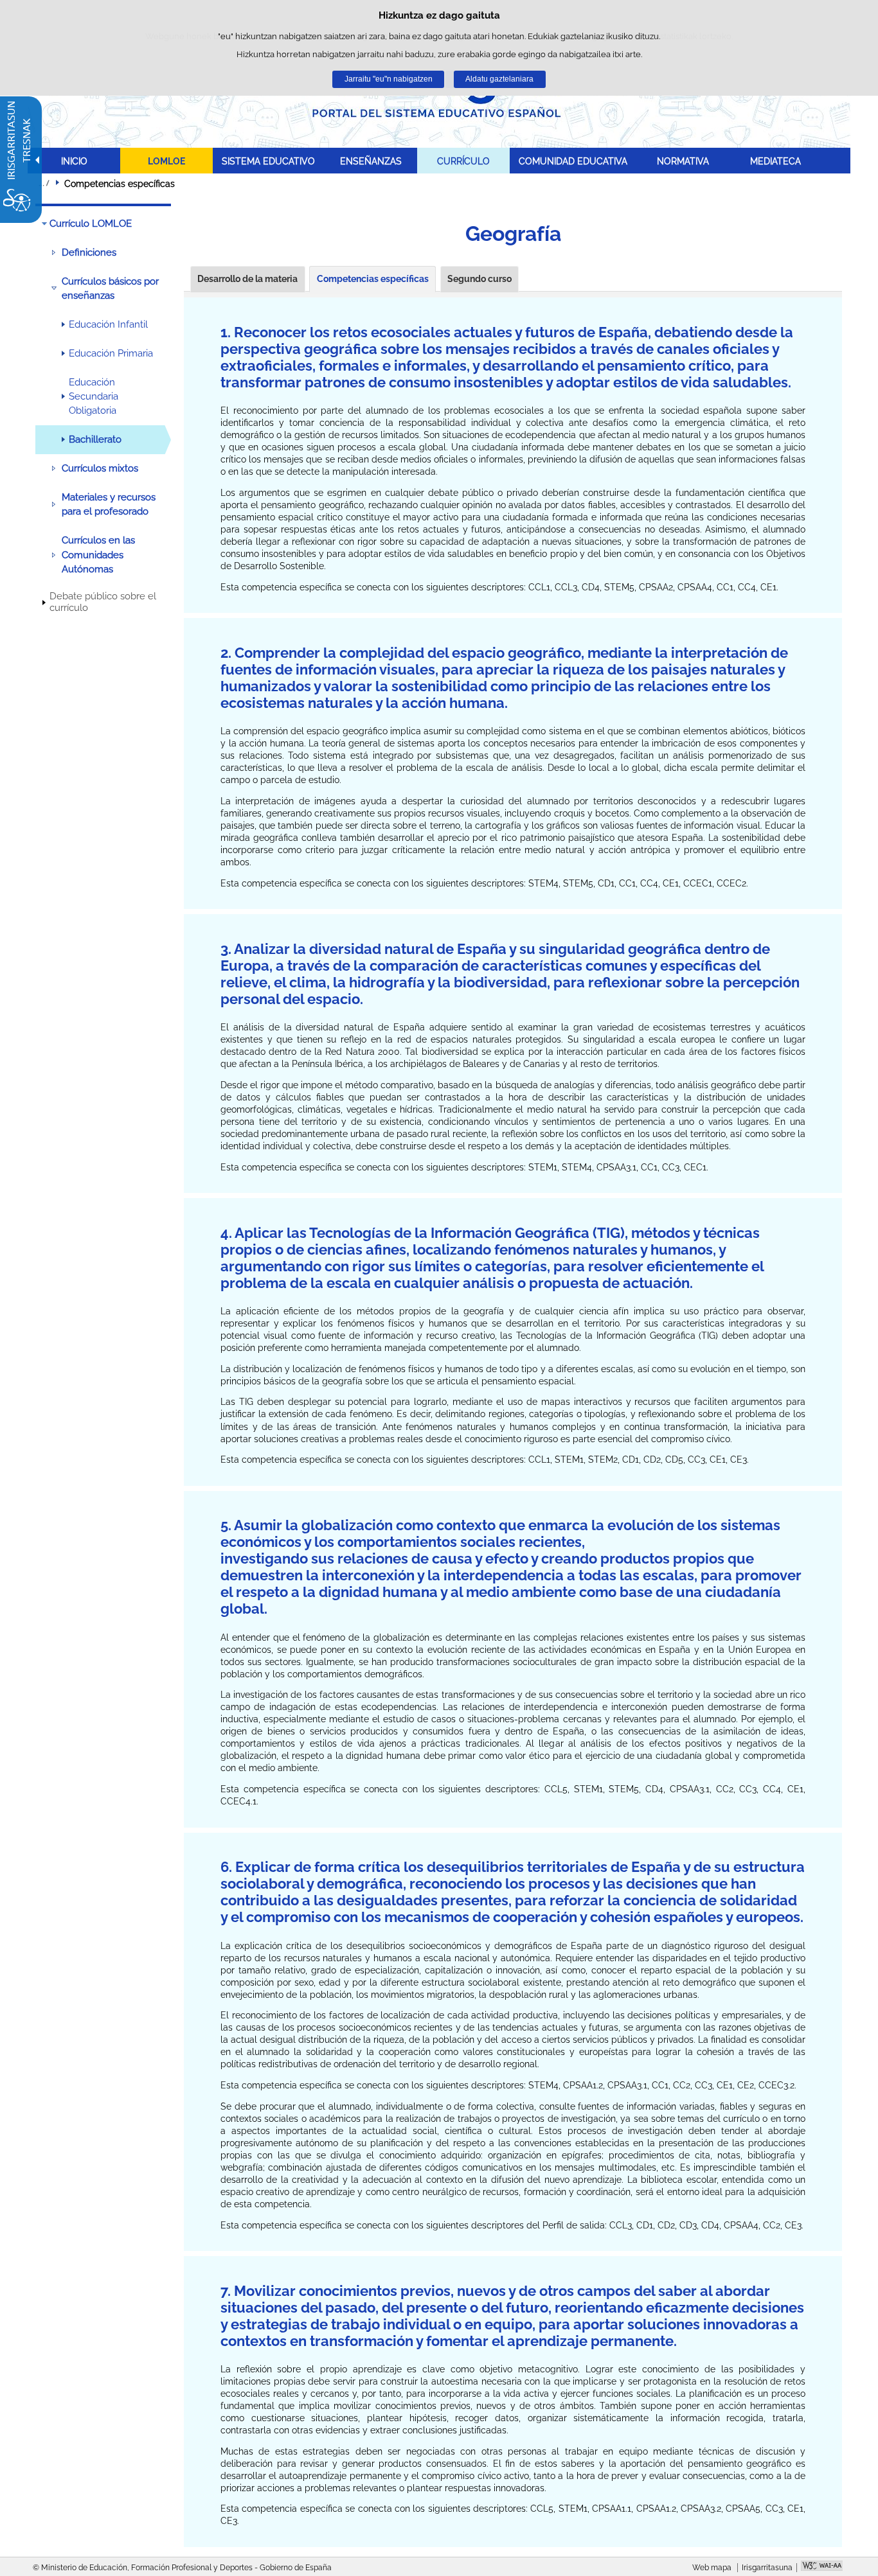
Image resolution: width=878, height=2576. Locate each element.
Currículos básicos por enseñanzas (110, 288)
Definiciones (89, 252)
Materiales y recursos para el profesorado (109, 504)
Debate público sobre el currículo (103, 602)
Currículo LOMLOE (91, 224)
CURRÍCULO (463, 161)
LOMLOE (166, 161)
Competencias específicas (373, 279)
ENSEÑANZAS (371, 161)
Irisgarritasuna (767, 2568)
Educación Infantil (108, 324)
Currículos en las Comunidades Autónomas (98, 555)
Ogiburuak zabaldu (44, 183)
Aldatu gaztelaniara (499, 79)
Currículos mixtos (100, 468)
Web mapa (712, 2568)
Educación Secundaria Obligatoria (94, 397)
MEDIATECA (775, 161)
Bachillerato (95, 439)
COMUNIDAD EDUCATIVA (573, 161)
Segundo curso (479, 279)
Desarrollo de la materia (247, 279)
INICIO (74, 161)
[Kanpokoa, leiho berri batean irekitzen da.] (822, 2567)
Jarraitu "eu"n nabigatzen (389, 79)
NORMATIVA (683, 161)
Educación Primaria (111, 353)
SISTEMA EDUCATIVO (268, 161)
